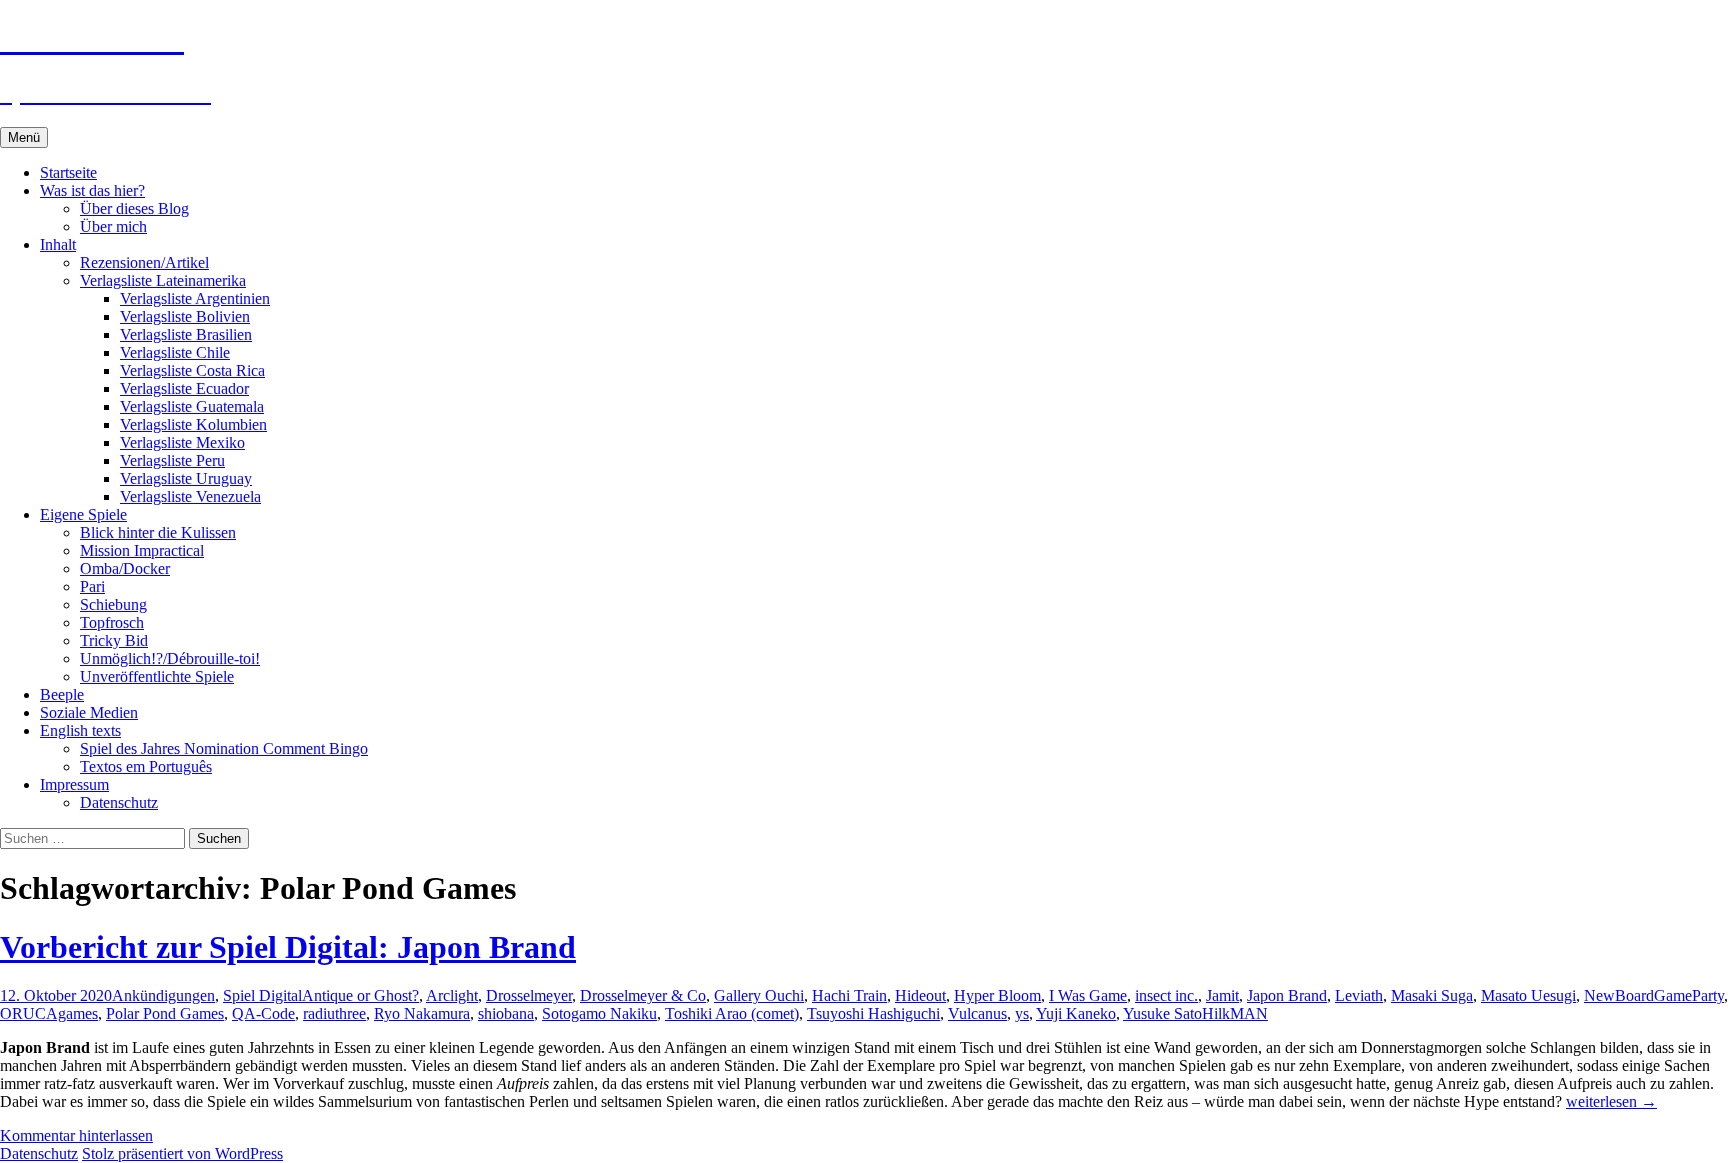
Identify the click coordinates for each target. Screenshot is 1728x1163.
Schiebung (113, 604)
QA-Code (263, 1013)
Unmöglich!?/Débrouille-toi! (170, 658)
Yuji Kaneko (1076, 1013)
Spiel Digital (262, 995)
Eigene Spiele (83, 514)
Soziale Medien (89, 712)
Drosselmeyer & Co (643, 995)
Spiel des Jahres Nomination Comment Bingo (224, 748)
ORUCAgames (49, 1013)
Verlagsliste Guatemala (192, 406)
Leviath (1359, 995)
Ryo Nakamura (422, 1013)
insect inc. (1166, 995)
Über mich (113, 226)
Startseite (68, 172)
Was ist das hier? (92, 190)
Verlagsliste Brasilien (186, 334)
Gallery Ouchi (759, 995)
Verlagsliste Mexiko (182, 442)
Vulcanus (977, 1013)
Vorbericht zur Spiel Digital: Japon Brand (288, 947)
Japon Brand (1287, 995)
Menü (24, 137)
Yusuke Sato (1162, 1013)
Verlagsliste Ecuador (184, 388)
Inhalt (58, 244)
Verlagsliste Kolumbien (193, 424)
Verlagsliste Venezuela (190, 496)
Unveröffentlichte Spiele (157, 676)
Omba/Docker (125, 568)
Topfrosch (112, 622)
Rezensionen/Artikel (144, 262)
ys (1022, 1013)
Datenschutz (119, 802)
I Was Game (1088, 995)
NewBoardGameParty (1654, 995)
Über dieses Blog (134, 208)
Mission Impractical (142, 550)
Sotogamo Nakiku (599, 1013)
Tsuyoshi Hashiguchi (873, 1013)
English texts (80, 730)
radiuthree (334, 1013)
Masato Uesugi (1528, 995)
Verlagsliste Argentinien (195, 298)
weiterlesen (1611, 1101)
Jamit (1222, 995)
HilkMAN (1235, 1013)
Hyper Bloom (997, 995)
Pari (92, 586)
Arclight (452, 995)
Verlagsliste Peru (172, 460)
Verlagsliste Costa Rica (192, 370)
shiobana (506, 1013)
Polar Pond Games (165, 1013)
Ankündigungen (163, 995)
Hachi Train (849, 995)
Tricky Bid (114, 640)
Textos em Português (146, 766)
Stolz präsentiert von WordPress (182, 1153)
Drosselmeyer (529, 995)
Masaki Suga (1432, 995)
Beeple (62, 694)
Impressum (74, 784)
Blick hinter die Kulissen (158, 532)
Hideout (920, 995)
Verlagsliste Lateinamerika (163, 280)
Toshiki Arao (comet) (732, 1013)
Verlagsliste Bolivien (185, 316)
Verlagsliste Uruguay (186, 478)
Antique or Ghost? (360, 995)
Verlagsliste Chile (175, 352)
